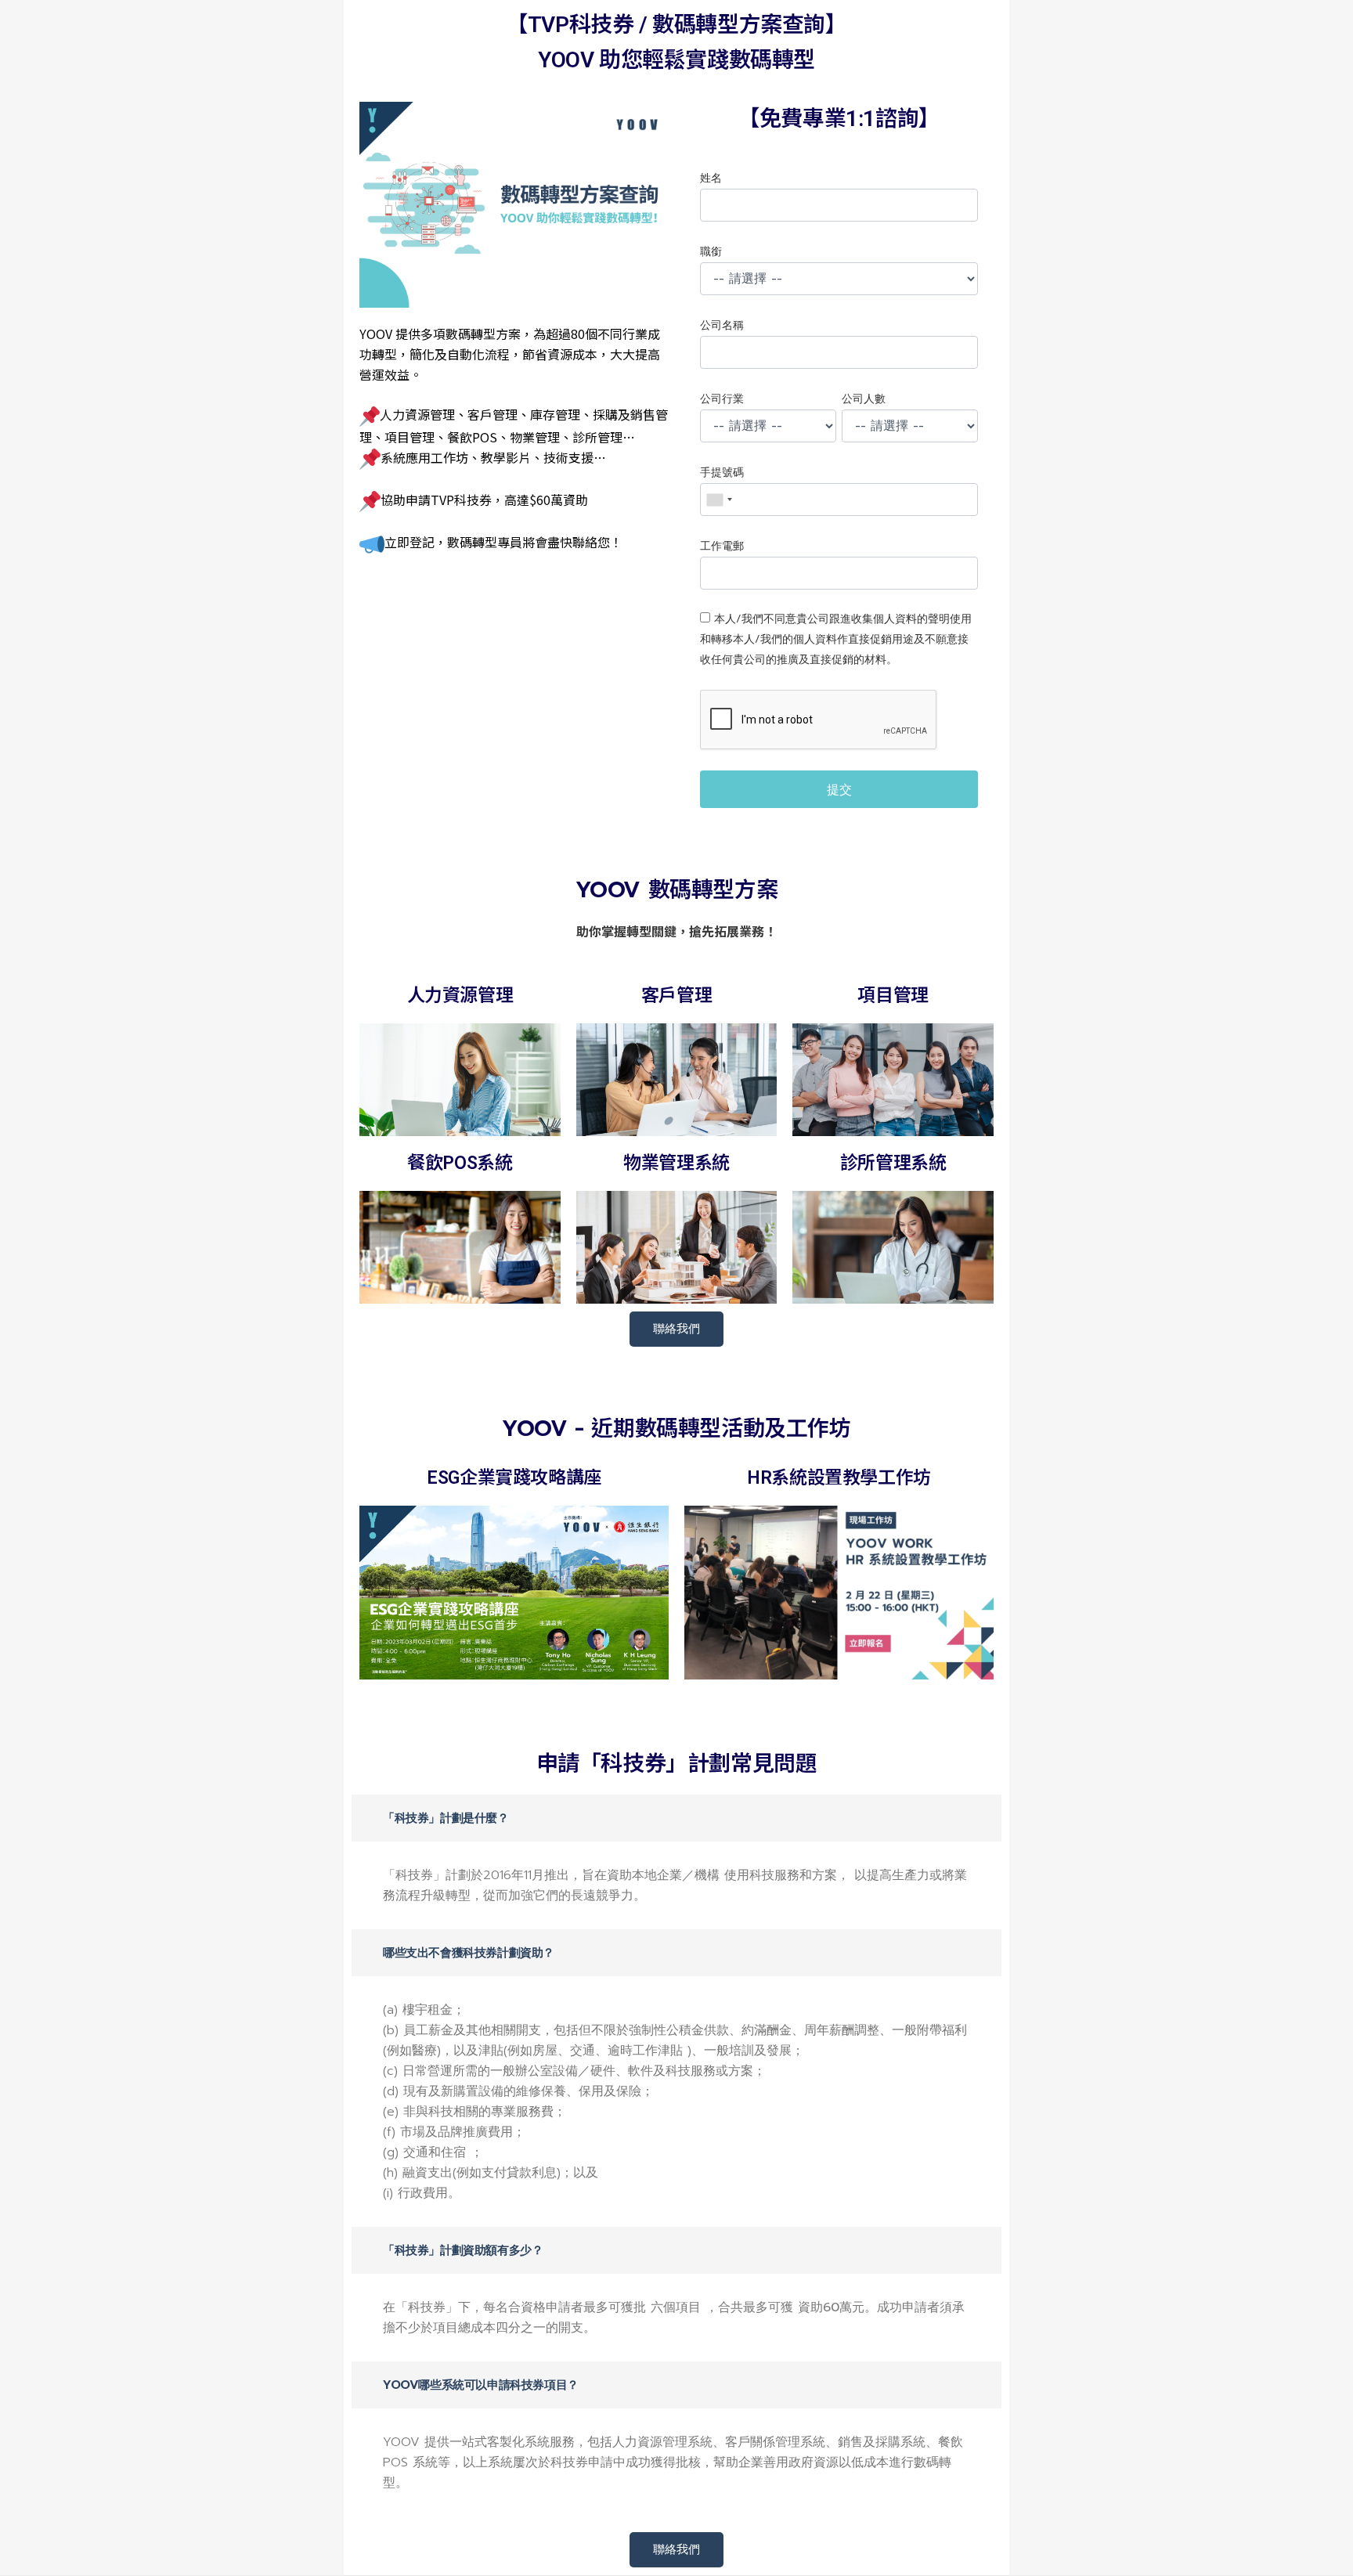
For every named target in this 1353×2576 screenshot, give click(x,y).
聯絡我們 (676, 1329)
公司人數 (864, 399)
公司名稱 (722, 325)
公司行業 (722, 399)
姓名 (711, 178)
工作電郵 (722, 546)
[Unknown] (719, 500)
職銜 (711, 252)
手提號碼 (722, 473)
